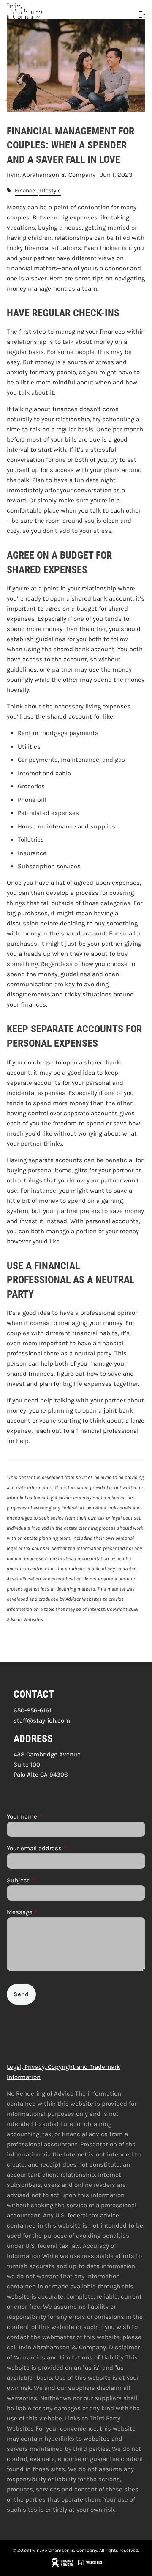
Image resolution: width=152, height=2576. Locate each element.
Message (51, 1912)
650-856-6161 (33, 1710)
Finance (25, 191)
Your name (53, 1816)
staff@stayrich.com (42, 1720)
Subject (49, 1880)
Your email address (65, 1848)
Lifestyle (50, 191)
